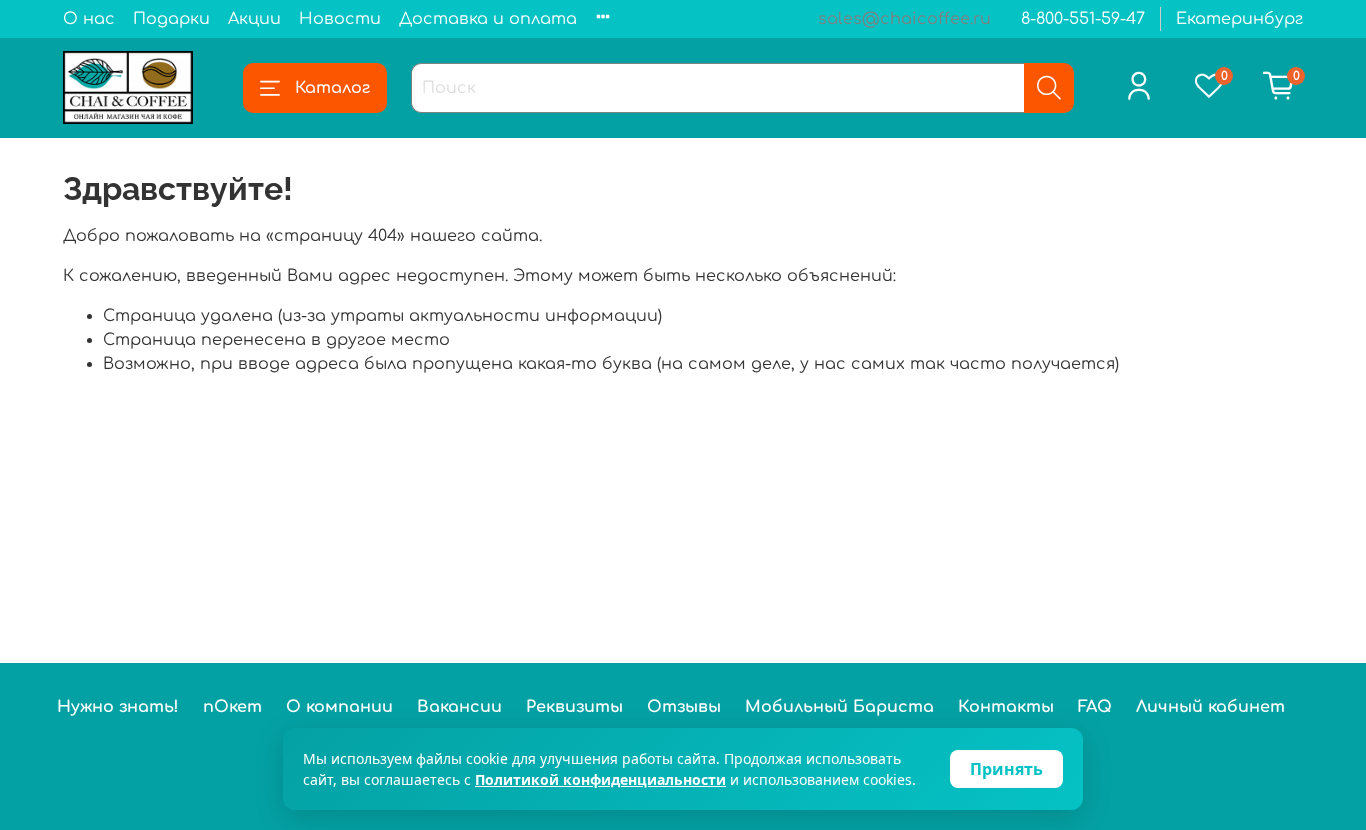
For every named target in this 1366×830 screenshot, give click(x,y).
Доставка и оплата (488, 19)
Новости (340, 19)
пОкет (232, 707)
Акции (254, 19)
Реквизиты (574, 707)
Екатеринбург (1239, 19)
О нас (89, 19)
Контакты (1006, 707)
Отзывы (684, 707)
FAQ (1095, 707)
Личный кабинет (1210, 707)
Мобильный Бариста (839, 707)
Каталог (332, 88)
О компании (339, 707)
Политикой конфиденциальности (600, 779)
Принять (1006, 769)
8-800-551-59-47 (1083, 19)
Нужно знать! (118, 707)
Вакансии (459, 707)
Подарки (171, 19)
